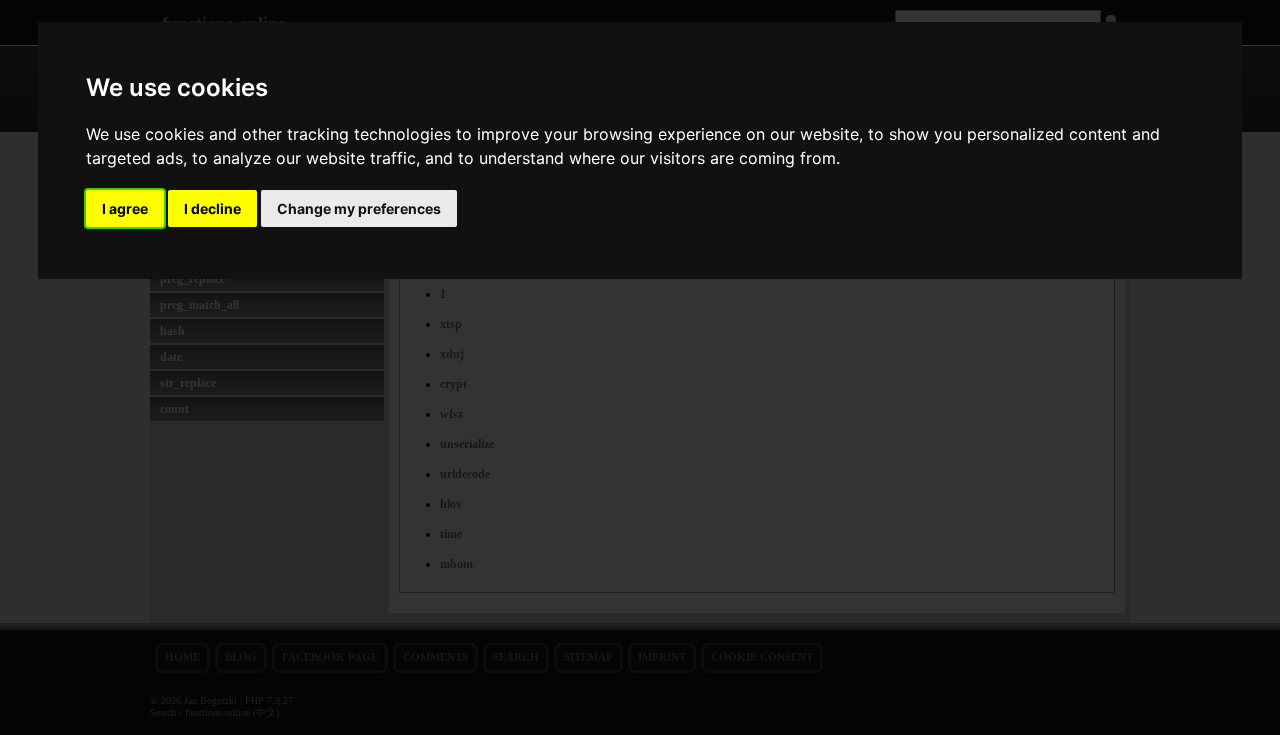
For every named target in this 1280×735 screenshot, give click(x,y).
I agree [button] (125, 208)
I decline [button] (212, 208)
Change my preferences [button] (359, 208)
